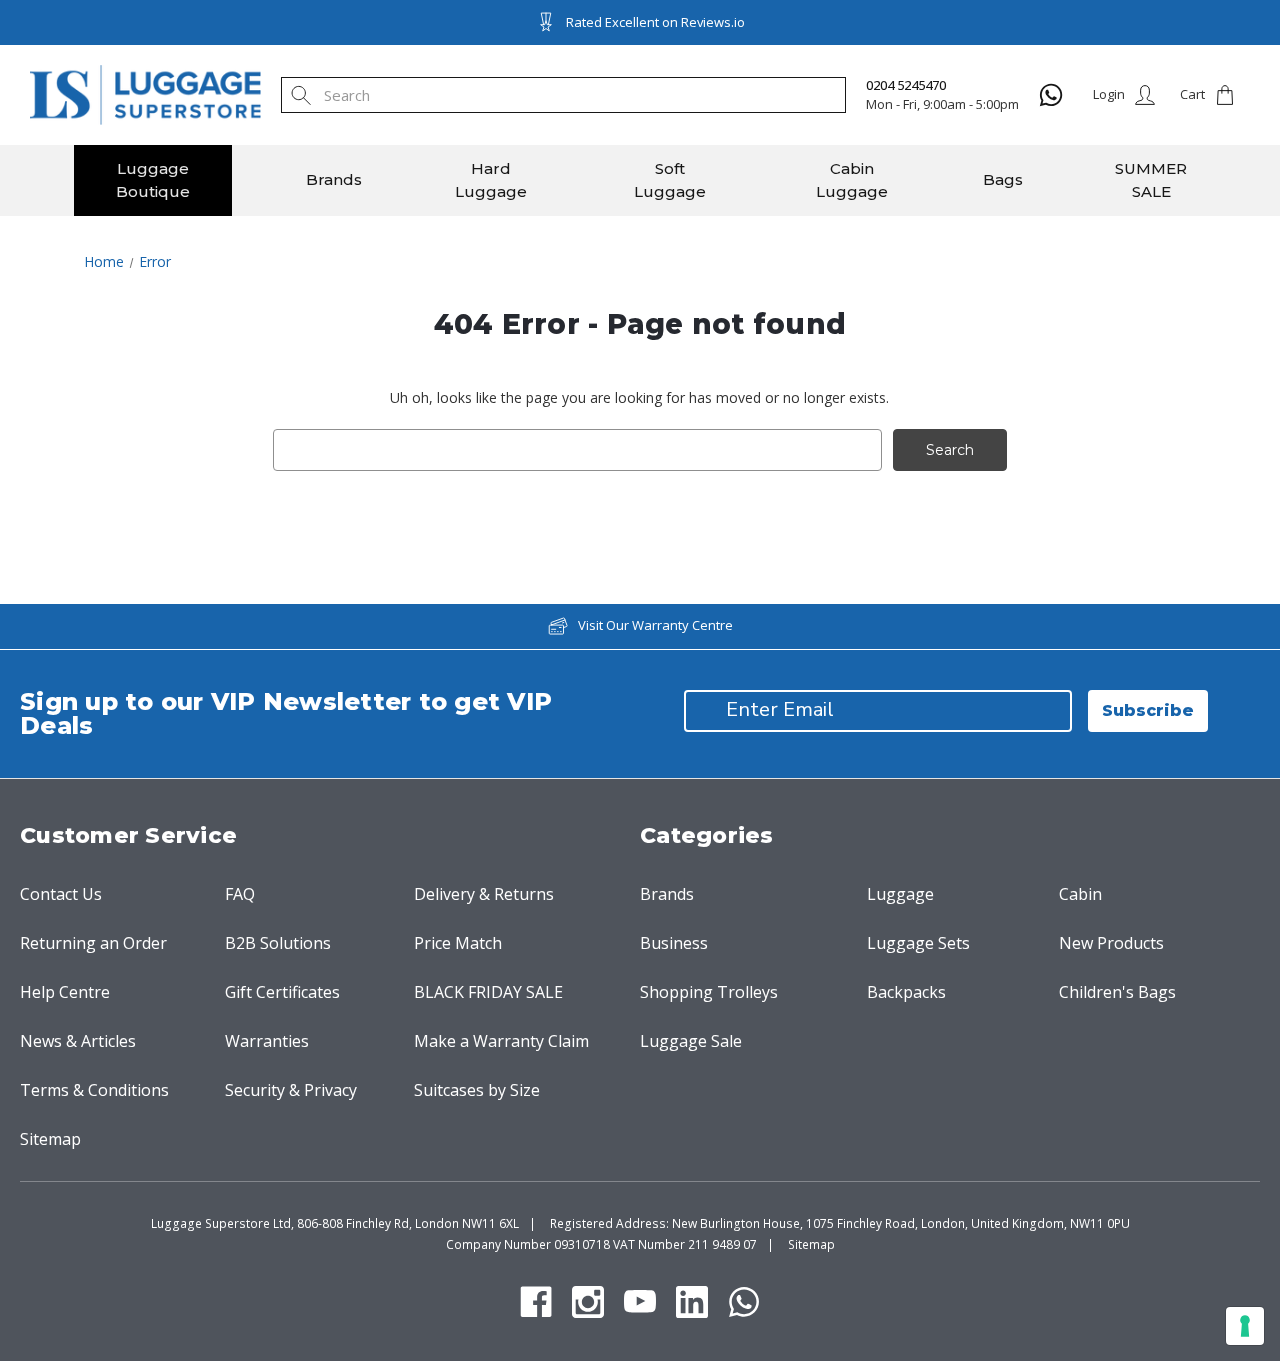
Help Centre (65, 992)
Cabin (1080, 894)
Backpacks (906, 992)
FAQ (240, 894)
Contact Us (61, 894)
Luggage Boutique (153, 180)
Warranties (267, 1041)
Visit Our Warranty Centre (655, 625)
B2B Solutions (278, 943)
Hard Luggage (491, 180)
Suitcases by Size (477, 1090)
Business (674, 943)
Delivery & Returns (484, 894)
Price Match (458, 943)
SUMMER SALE (1151, 180)
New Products (1111, 943)
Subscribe (1148, 710)
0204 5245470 (906, 85)
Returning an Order (93, 943)
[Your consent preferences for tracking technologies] (1245, 1326)
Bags (1003, 179)
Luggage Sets (918, 943)
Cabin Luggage (852, 180)
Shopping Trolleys (709, 992)
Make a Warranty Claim (501, 1041)
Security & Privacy (291, 1090)
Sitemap (50, 1139)
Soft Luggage (670, 180)
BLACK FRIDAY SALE (488, 992)
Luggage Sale (691, 1041)
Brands (334, 179)
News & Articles (78, 1041)
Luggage (900, 894)
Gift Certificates (282, 992)
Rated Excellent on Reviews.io (655, 22)
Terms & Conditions (94, 1090)
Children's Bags (1117, 992)
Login (1109, 94)
